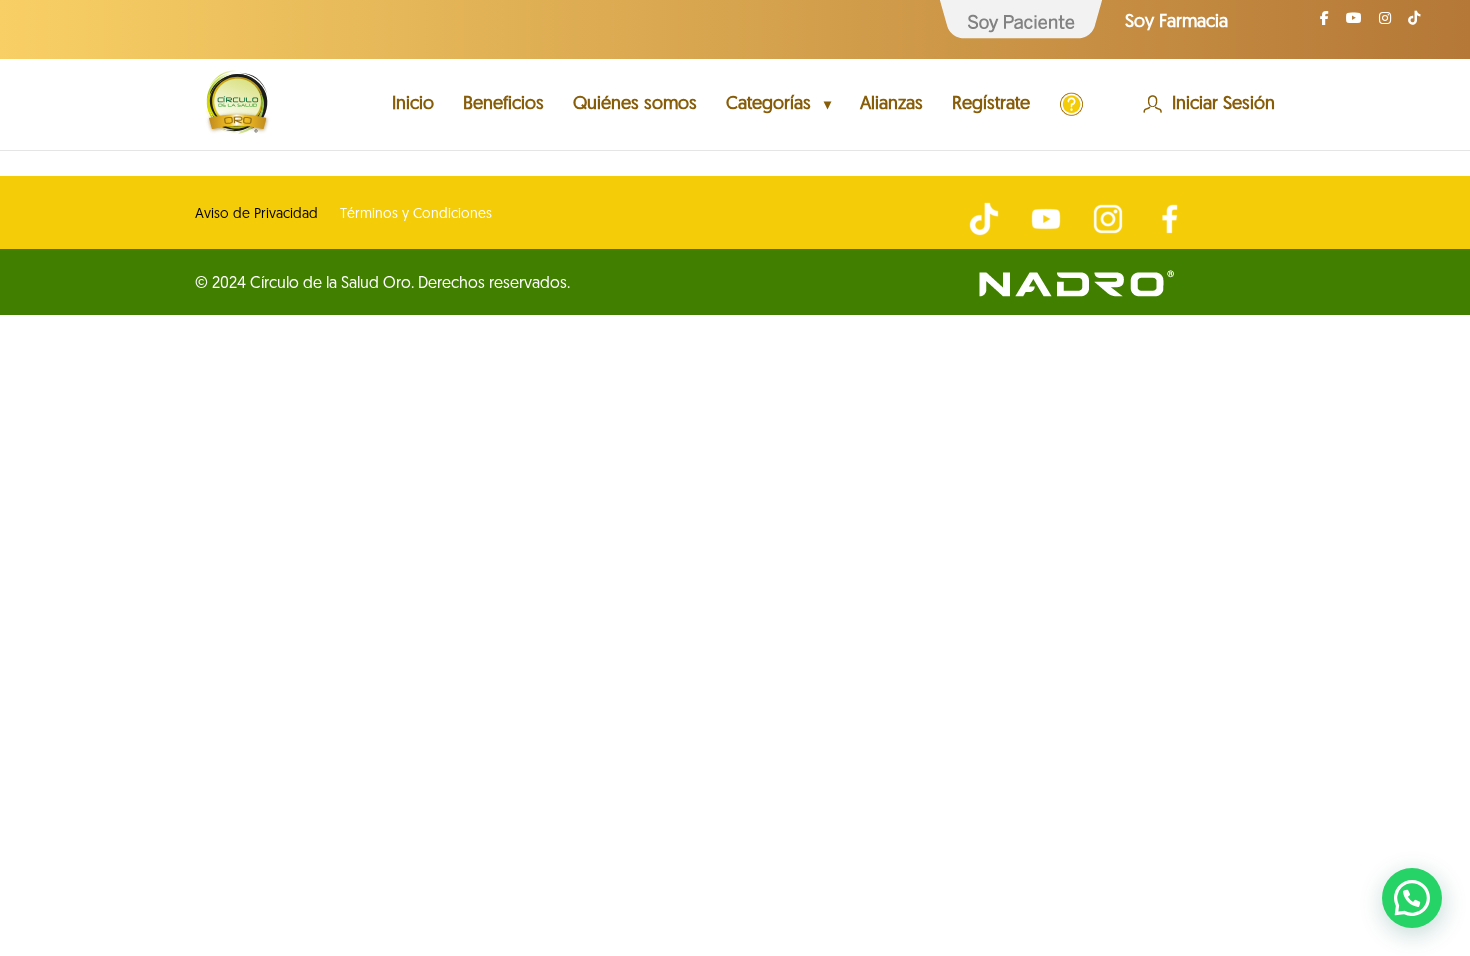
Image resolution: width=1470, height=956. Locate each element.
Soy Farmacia (1176, 23)
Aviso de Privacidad (256, 215)
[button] (1412, 898)
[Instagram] (1385, 24)
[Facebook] (1324, 24)
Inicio (413, 106)
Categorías (768, 106)
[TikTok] (1414, 24)
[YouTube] (1354, 24)
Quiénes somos (635, 106)
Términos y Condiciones (416, 215)
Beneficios (503, 106)
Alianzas (891, 106)
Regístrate (991, 106)
